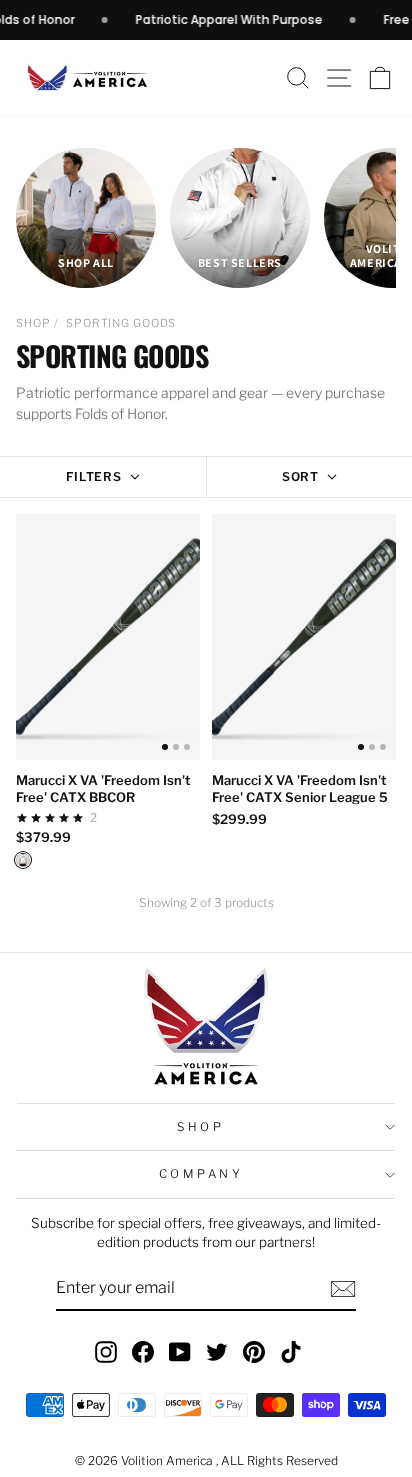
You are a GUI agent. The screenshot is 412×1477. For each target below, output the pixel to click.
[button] (380, 78)
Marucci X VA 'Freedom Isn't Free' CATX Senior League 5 (300, 788)
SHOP (33, 323)
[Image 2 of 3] (176, 747)
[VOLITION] (23, 860)
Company (201, 1174)
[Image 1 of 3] (165, 747)
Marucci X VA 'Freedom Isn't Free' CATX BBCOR (103, 788)
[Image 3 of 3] (187, 747)
